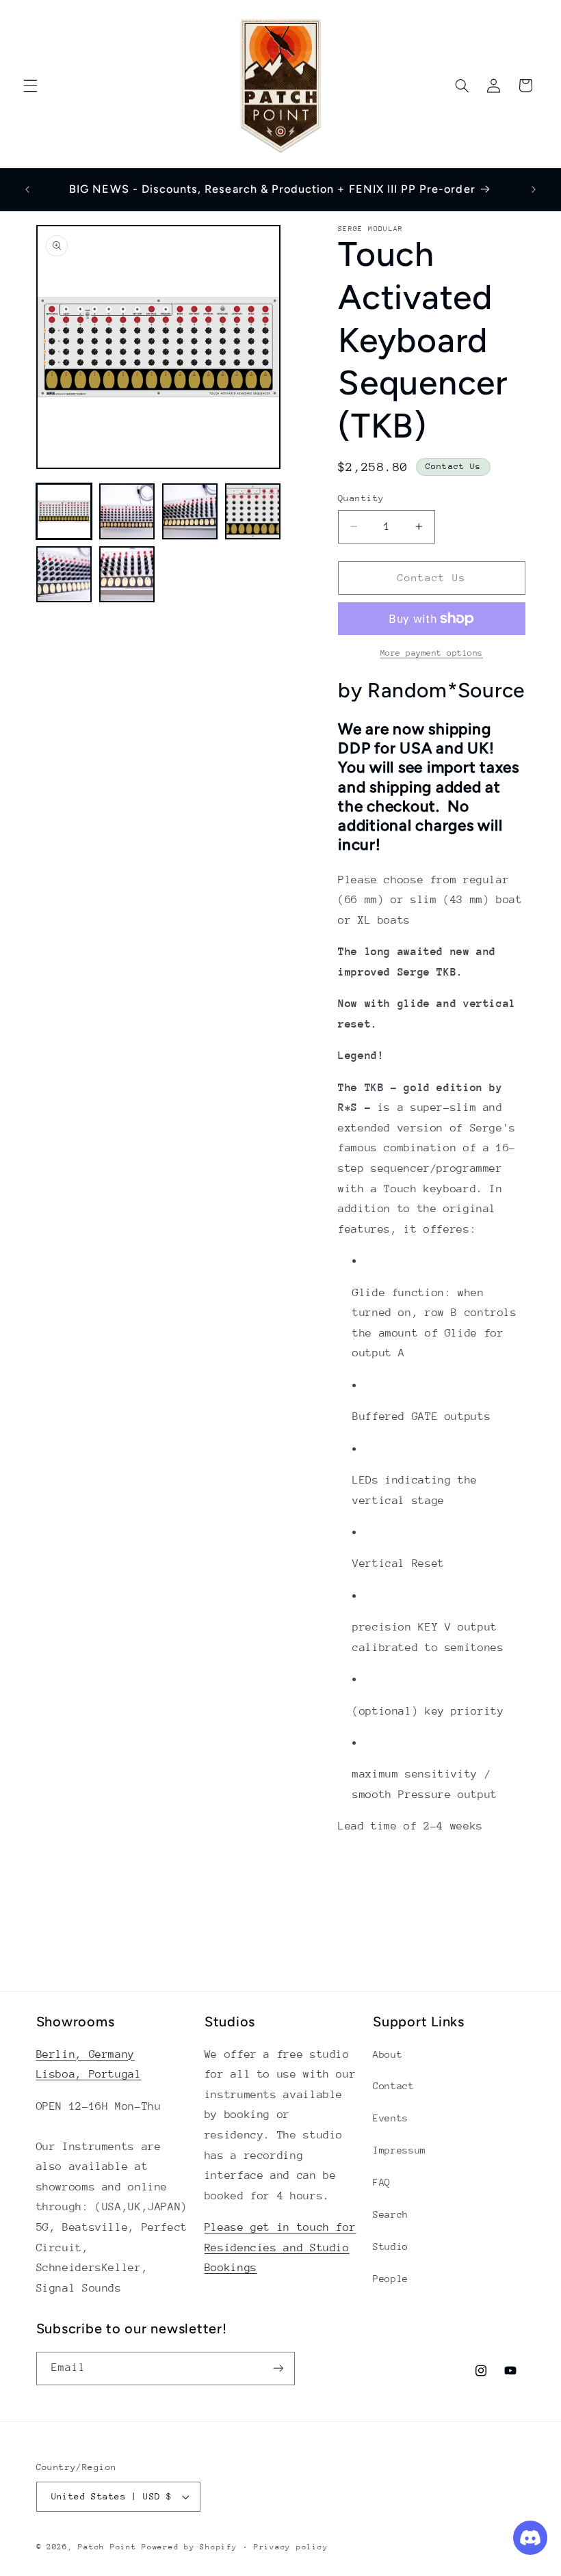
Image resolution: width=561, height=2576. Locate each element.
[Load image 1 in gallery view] (64, 511)
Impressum (400, 2150)
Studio (391, 2246)
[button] (30, 85)
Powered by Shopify (189, 2547)
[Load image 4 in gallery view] (253, 511)
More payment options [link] (432, 653)
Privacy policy (291, 2547)
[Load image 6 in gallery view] (127, 574)
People (391, 2279)
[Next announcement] (534, 189)
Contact (393, 2086)
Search (391, 2214)
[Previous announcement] (27, 189)
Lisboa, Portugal (89, 2074)
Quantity (361, 498)
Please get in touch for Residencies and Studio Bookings (280, 2248)
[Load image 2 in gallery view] (127, 511)
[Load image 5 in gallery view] (64, 574)
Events (391, 2118)
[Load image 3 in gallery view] (190, 511)
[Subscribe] (278, 2369)
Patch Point (107, 2547)
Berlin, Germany (86, 2054)
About (388, 2054)
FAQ (382, 2182)
